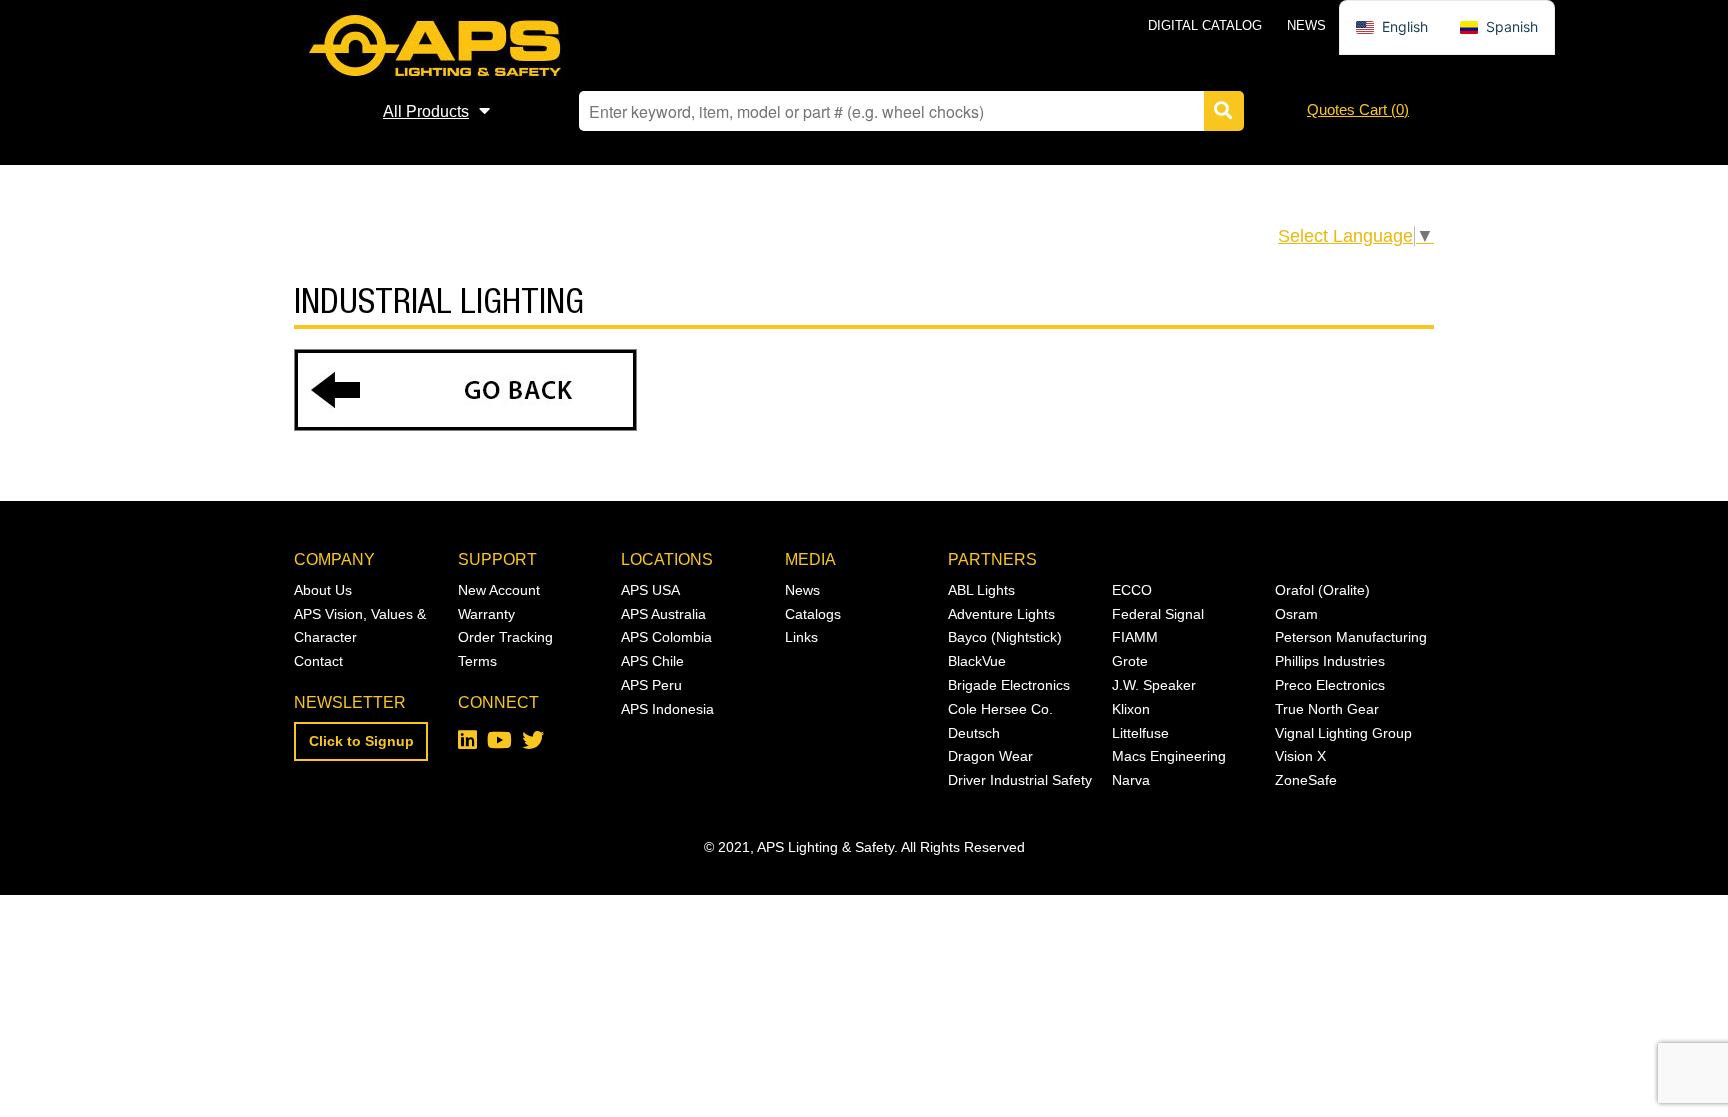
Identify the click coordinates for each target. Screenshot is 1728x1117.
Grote (1130, 661)
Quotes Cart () (1358, 109)
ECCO (1132, 590)
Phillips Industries (1330, 661)
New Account (499, 590)
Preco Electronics (1330, 685)
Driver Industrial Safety (1020, 780)
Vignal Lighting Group (1343, 733)
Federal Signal (1158, 614)
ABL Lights (981, 590)
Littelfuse (1140, 733)
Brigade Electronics (1009, 685)
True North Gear (1327, 709)
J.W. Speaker (1154, 685)
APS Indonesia (667, 709)
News (1306, 25)
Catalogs (813, 614)
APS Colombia (666, 637)
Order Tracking (505, 637)
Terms (477, 661)
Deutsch (974, 733)
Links (801, 637)
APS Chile (652, 661)
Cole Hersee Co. (1000, 709)
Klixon (1131, 709)
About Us (323, 590)
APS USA (650, 590)
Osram (1296, 614)
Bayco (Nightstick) (1005, 637)
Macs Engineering (1169, 756)
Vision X (1300, 756)
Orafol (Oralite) (1322, 590)
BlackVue (977, 661)
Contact (318, 661)
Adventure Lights (1001, 614)
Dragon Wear (990, 756)
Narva (1131, 780)
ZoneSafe (1306, 780)
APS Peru (651, 685)
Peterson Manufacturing (1351, 637)
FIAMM (1135, 637)
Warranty (486, 614)
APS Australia (663, 614)
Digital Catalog (1205, 25)
